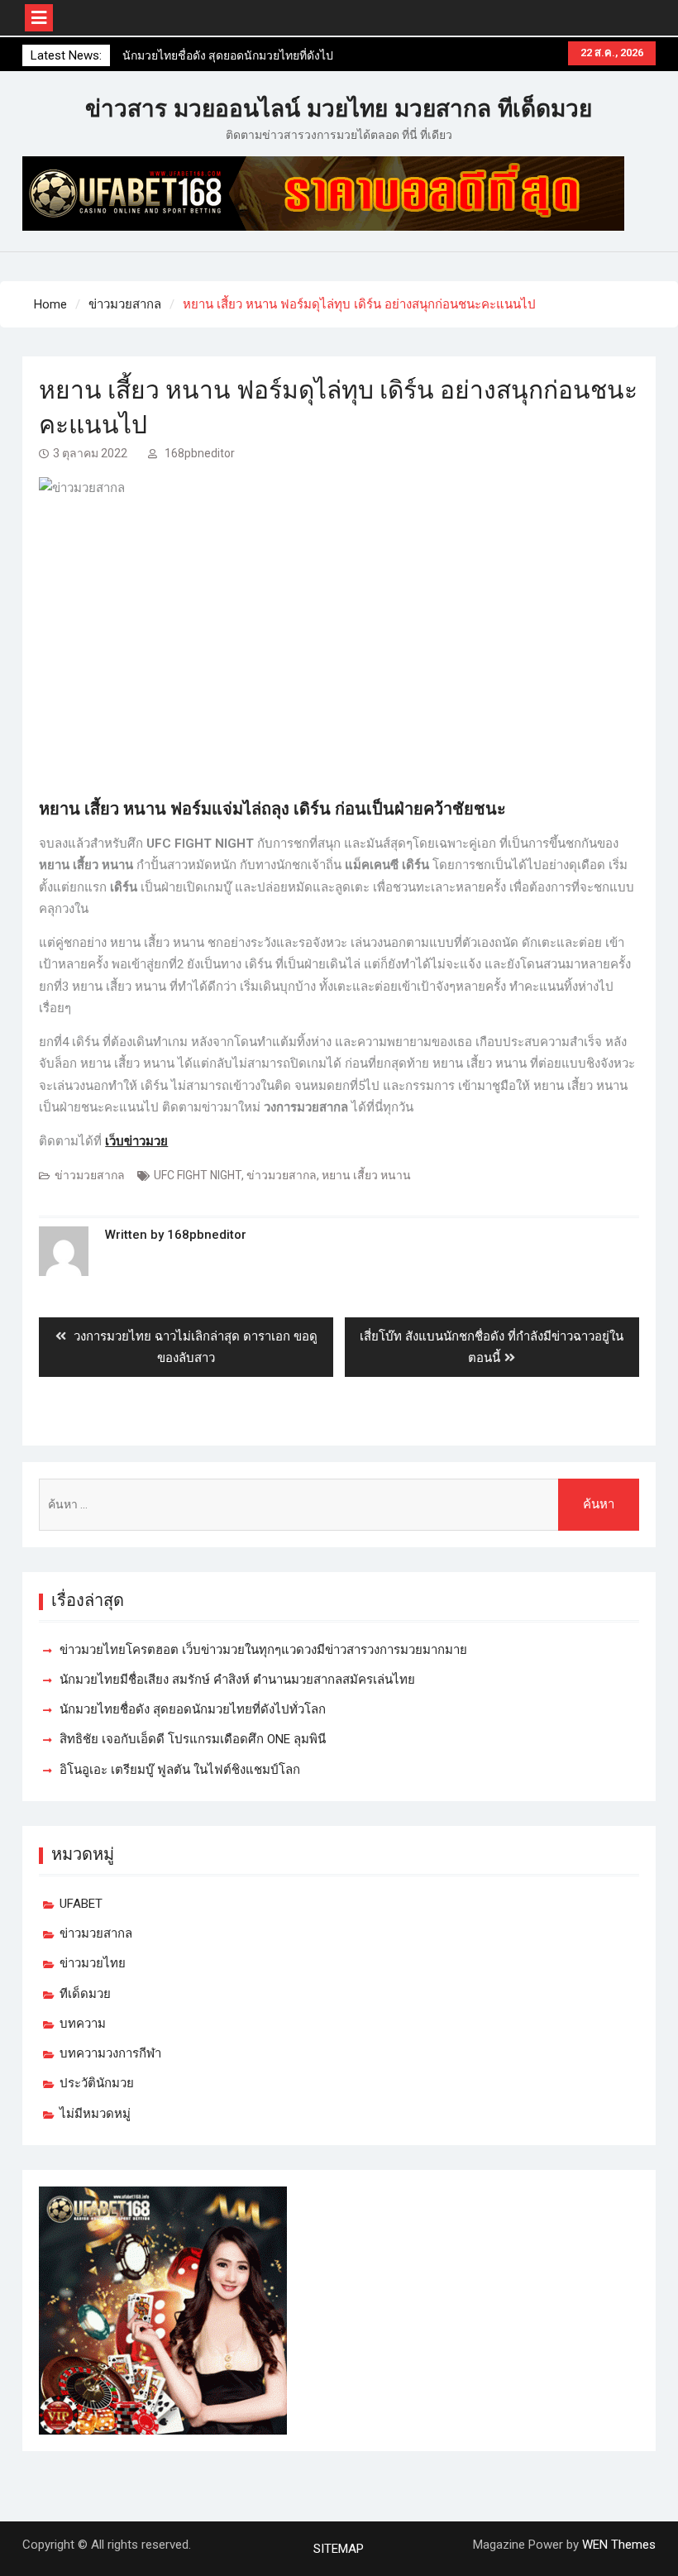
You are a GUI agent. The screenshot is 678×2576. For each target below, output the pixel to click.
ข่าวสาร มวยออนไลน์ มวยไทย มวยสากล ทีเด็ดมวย (339, 109)
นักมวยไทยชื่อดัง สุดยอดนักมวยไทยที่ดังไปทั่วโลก (193, 1709)
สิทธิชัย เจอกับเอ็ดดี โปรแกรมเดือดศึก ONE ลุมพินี (193, 1739)
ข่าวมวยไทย (93, 1963)
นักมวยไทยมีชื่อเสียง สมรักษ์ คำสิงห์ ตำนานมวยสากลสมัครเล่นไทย (237, 1680)
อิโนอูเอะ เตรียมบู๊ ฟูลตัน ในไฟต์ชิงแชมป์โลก (180, 1770)
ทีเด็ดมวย (85, 1994)
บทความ (83, 2024)
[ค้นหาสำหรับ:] (339, 1505)
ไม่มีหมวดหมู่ (95, 2114)
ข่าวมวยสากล (90, 1175)
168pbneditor (200, 453)
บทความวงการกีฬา (110, 2053)
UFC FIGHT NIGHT (198, 1175)
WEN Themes (619, 2545)
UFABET (81, 1904)
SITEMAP (339, 2549)
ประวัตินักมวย (97, 2083)
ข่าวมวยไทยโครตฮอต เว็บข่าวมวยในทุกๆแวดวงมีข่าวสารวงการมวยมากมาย (263, 1650)
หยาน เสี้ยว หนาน (366, 1175)
